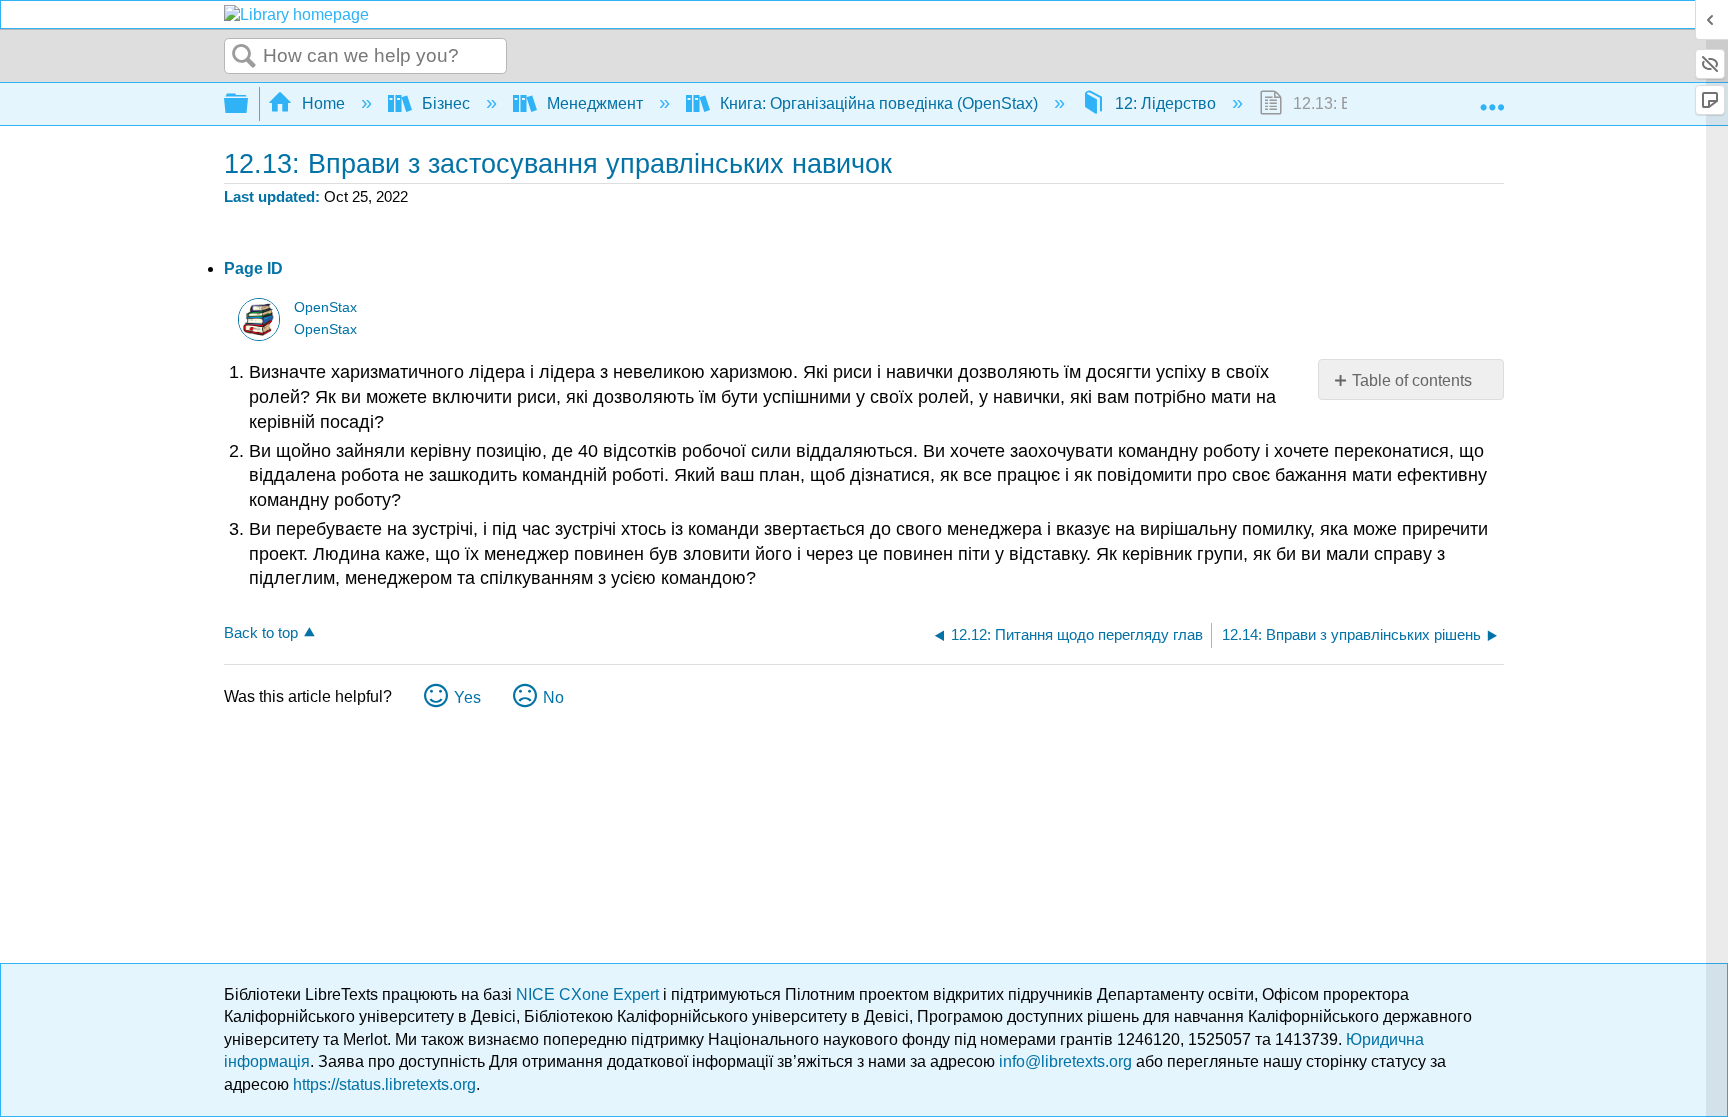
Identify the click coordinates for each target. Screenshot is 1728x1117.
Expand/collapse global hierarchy (249, 104)
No (553, 697)
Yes (467, 697)
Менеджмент (595, 103)
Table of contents (1412, 380)
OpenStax (325, 307)
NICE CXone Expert (589, 994)
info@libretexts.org (1065, 1061)
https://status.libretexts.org (384, 1084)
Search (244, 57)
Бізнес (446, 103)
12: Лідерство (1165, 103)
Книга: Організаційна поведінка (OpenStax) (879, 103)
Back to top (261, 632)
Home (323, 103)
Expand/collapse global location (1492, 98)
